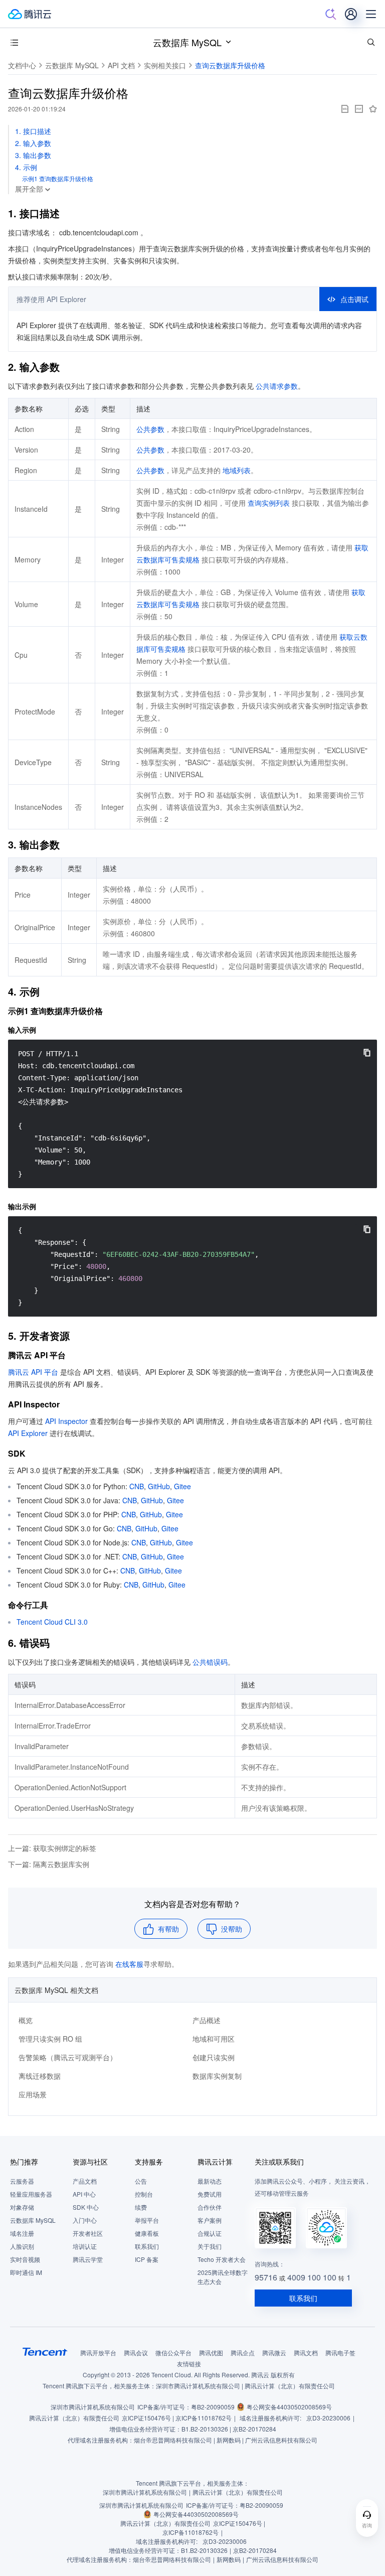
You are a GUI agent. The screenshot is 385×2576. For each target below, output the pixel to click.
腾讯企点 (243, 2352)
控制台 (144, 2194)
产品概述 (207, 2020)
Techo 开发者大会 (222, 2259)
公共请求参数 (277, 386)
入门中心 (85, 2220)
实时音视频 (25, 2259)
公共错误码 (210, 1662)
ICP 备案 (147, 2259)
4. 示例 (26, 167)
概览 (26, 2020)
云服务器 (22, 2181)
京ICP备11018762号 (204, 2418)
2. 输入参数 (33, 143)
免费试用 (210, 2194)
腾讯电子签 (340, 2352)
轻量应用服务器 (31, 2194)
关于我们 (210, 2246)
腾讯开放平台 (98, 2352)
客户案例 (210, 2220)
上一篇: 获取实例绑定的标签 (52, 1848)
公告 (141, 2181)
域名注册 (22, 2233)
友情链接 (189, 2364)
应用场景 (33, 2094)
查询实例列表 (269, 503)
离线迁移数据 (40, 2076)
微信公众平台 (173, 2352)
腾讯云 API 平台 (33, 1372)
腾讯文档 (306, 2352)
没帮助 (232, 1929)
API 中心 (84, 2194)
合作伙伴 (210, 2207)
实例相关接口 (165, 65)
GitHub (159, 1486)
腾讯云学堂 (88, 2259)
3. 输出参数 (33, 155)
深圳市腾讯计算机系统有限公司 (93, 2407)
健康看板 (147, 2233)
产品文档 (85, 2181)
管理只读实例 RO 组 (50, 2039)
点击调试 (354, 299)
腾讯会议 (136, 2352)
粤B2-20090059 (213, 2407)
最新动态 (210, 2181)
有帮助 (168, 1929)
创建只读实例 (214, 2057)
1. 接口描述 (33, 131)
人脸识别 (22, 2246)
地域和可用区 (214, 2039)
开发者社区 (88, 2233)
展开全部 (29, 189)
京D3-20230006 (328, 2418)
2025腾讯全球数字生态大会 (223, 2277)
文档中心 (22, 65)
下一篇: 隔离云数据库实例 (49, 1864)
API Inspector (66, 1421)
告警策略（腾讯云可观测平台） (68, 2057)
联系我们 (147, 2246)
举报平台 (147, 2220)
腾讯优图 (211, 2352)
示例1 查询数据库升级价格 (58, 178)
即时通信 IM (26, 2272)
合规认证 (210, 2233)
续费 (141, 2207)
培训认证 (85, 2246)
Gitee (182, 1486)
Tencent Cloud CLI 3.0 (52, 1622)
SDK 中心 (86, 2207)
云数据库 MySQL (187, 42)
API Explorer (28, 1433)
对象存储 (22, 2207)
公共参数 (150, 429)
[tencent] (45, 2352)
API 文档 (121, 65)
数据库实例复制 (217, 2076)
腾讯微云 (274, 2352)
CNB (137, 1486)
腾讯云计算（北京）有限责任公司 (74, 2418)
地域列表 (237, 470)
